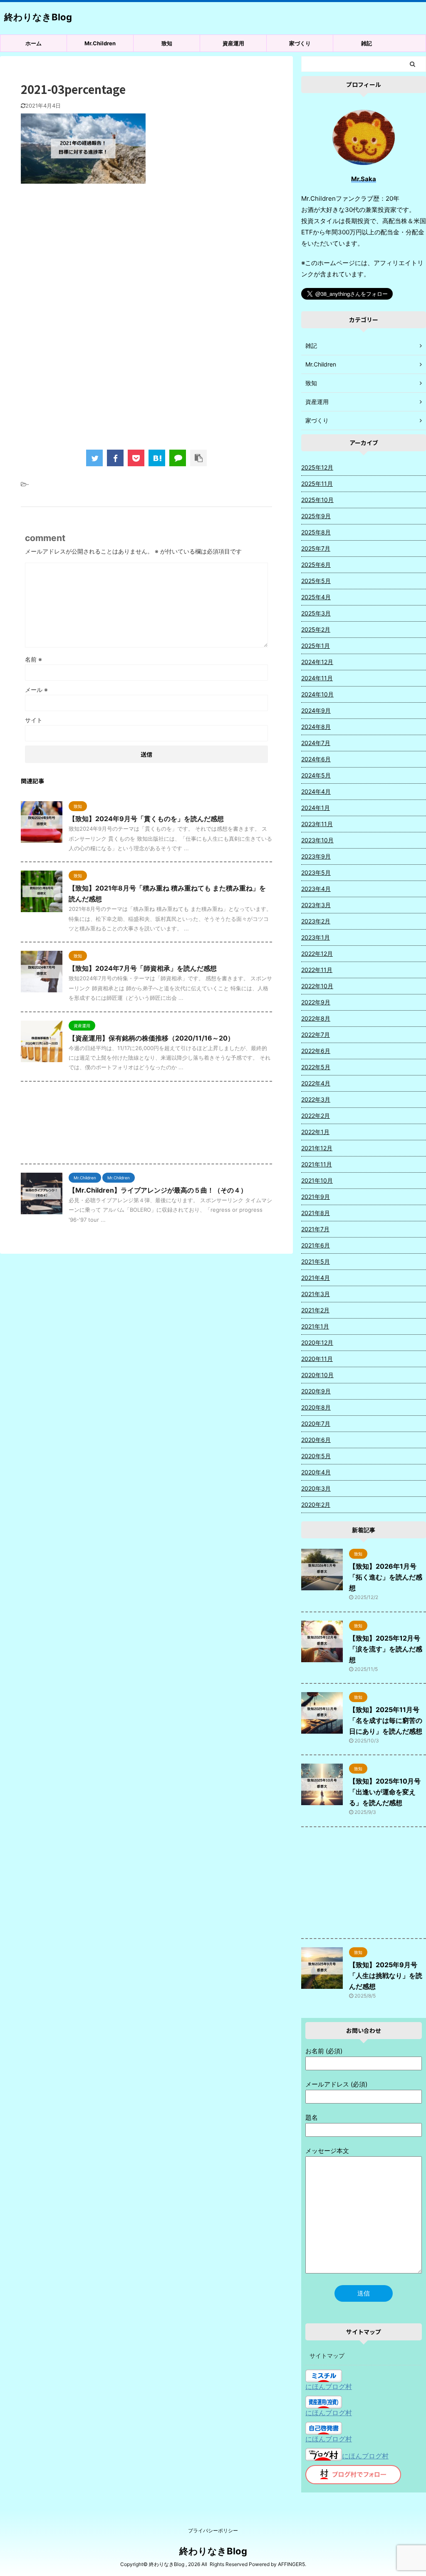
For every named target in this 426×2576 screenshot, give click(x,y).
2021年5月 (316, 1261)
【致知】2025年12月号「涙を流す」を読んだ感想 (386, 1649)
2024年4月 (316, 791)
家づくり (300, 43)
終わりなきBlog (38, 17)
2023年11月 (317, 824)
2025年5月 (316, 581)
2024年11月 (317, 678)
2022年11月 (317, 970)
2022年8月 (316, 1018)
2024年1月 (316, 808)
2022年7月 (316, 1035)
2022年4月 (316, 1083)
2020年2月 (316, 1505)
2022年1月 (315, 1132)
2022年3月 (316, 1099)
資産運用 (233, 43)
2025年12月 (317, 467)
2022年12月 (317, 953)
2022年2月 (316, 1116)
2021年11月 (317, 1164)
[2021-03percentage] (157, 458)
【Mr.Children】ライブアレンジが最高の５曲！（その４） (158, 1190)
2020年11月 (317, 1359)
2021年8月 (316, 1213)
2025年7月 (316, 548)
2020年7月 (316, 1423)
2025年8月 (316, 532)
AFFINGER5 (291, 2564)
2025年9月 (316, 516)
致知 (167, 43)
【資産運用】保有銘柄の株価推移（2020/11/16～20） (151, 1038)
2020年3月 (316, 1488)
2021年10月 (317, 1180)
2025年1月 (316, 646)
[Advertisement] (146, 258)
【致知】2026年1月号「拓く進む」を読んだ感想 (386, 1577)
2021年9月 (316, 1197)
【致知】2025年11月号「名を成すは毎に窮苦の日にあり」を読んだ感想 (386, 1720)
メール (36, 690)
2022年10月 (317, 986)
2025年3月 (316, 613)
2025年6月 (316, 565)
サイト (34, 720)
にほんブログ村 (329, 2387)
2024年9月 (316, 710)
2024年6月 (316, 759)
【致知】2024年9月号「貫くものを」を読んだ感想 (146, 819)
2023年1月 (316, 937)
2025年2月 (316, 629)
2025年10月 (317, 500)
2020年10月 (317, 1375)
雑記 (367, 43)
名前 (33, 659)
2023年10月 (317, 840)
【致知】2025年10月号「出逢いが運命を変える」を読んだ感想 (385, 1792)
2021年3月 (316, 1294)
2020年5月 (316, 1456)
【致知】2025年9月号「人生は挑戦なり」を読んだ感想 (386, 1976)
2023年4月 (316, 889)
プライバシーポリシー (213, 2530)
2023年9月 (316, 856)
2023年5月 (316, 872)
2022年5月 (316, 1067)
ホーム (33, 43)
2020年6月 (316, 1440)
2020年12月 (317, 1342)
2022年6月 (316, 1051)
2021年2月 (315, 1310)
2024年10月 (317, 694)
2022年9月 (316, 1002)
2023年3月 (316, 905)
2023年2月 (316, 921)
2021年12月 (317, 1148)
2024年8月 (316, 727)
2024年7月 (316, 743)
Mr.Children (100, 43)
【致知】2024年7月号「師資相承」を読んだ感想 (143, 968)
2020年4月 (316, 1472)
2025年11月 (317, 483)
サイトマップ (327, 2356)
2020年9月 (316, 1391)
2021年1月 (315, 1326)
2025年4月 (316, 597)
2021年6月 (316, 1245)
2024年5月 (316, 775)
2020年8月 (316, 1407)
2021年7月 (315, 1229)
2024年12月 (317, 662)
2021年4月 (316, 1278)
